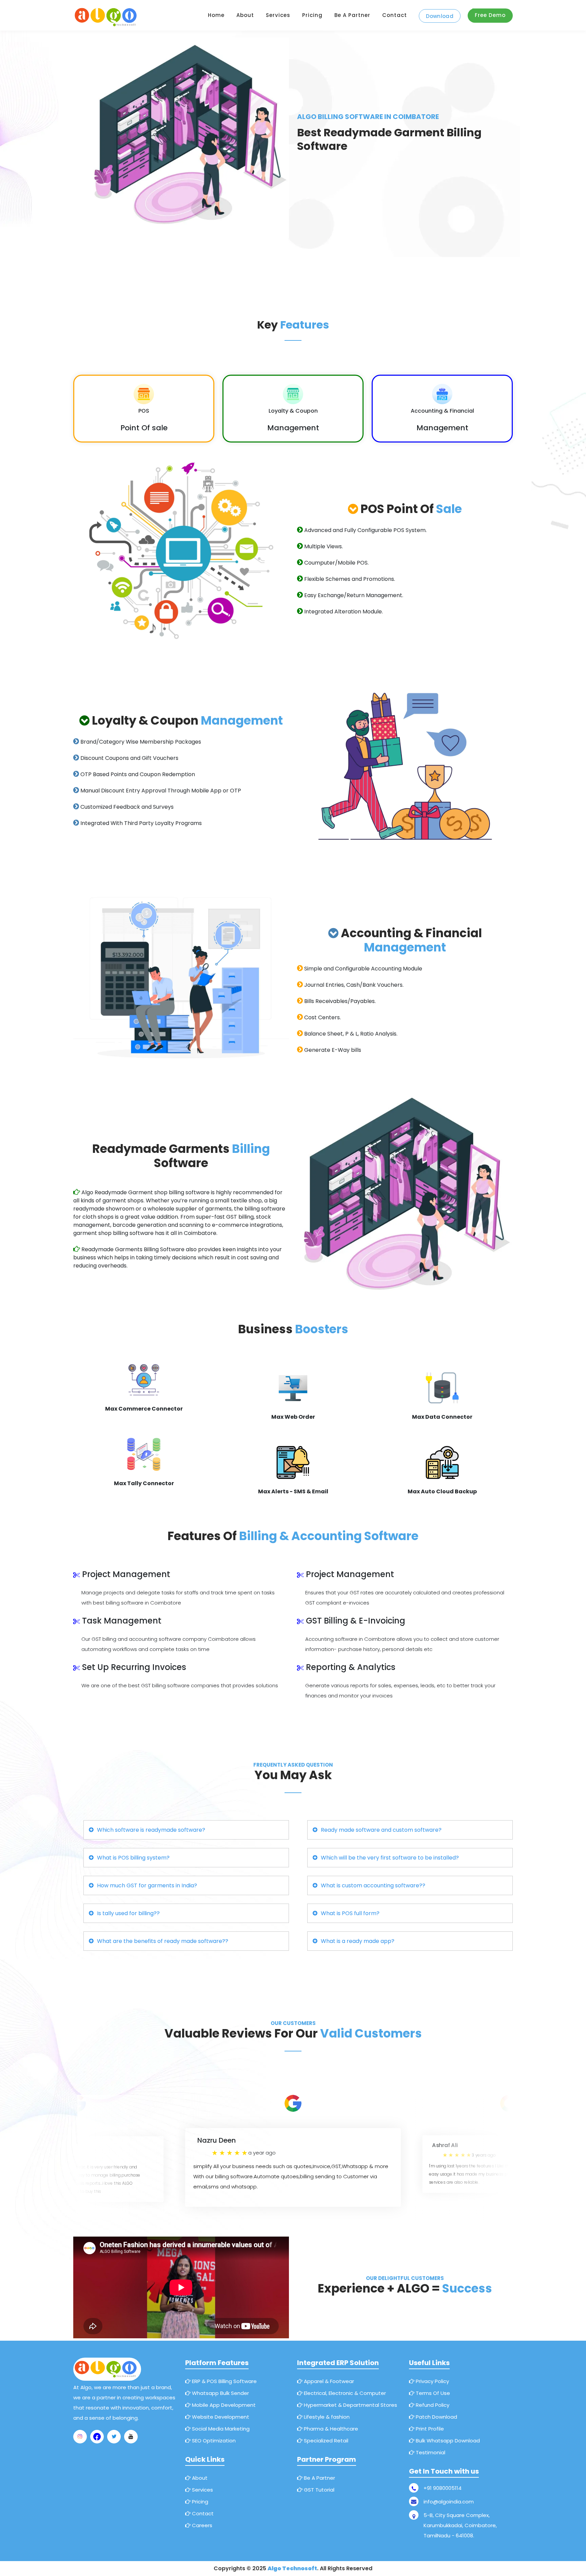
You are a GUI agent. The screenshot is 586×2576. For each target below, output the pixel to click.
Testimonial (430, 2452)
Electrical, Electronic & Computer (344, 2393)
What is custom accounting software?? (373, 1885)
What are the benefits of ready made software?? (163, 1941)
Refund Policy (432, 2405)
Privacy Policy (432, 2381)
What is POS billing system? (133, 1858)
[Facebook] (97, 2437)
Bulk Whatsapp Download (447, 2441)
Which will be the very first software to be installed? (390, 1858)
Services (278, 15)
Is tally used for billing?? (128, 1913)
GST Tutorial (318, 2490)
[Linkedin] (131, 2437)
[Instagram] (80, 2437)
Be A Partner (319, 2478)
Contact (395, 15)
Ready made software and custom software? (381, 1830)
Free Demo (490, 15)
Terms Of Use (432, 2393)
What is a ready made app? (358, 1941)
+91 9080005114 (443, 2488)
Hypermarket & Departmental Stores (350, 2405)
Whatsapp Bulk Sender (220, 2393)
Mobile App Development (223, 2405)
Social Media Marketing (220, 2429)
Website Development (220, 2417)
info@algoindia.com (449, 2502)
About (245, 15)
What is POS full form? (350, 1913)
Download (440, 16)
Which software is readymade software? (151, 1830)
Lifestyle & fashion (326, 2417)
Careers (201, 2525)
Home (216, 15)
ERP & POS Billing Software (224, 2381)
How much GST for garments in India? (147, 1885)
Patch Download (436, 2417)
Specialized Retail (325, 2441)
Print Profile (429, 2429)
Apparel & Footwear (328, 2381)
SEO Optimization (213, 2441)
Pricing (312, 15)
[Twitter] (114, 2437)
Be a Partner (352, 15)
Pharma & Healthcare (330, 2429)
